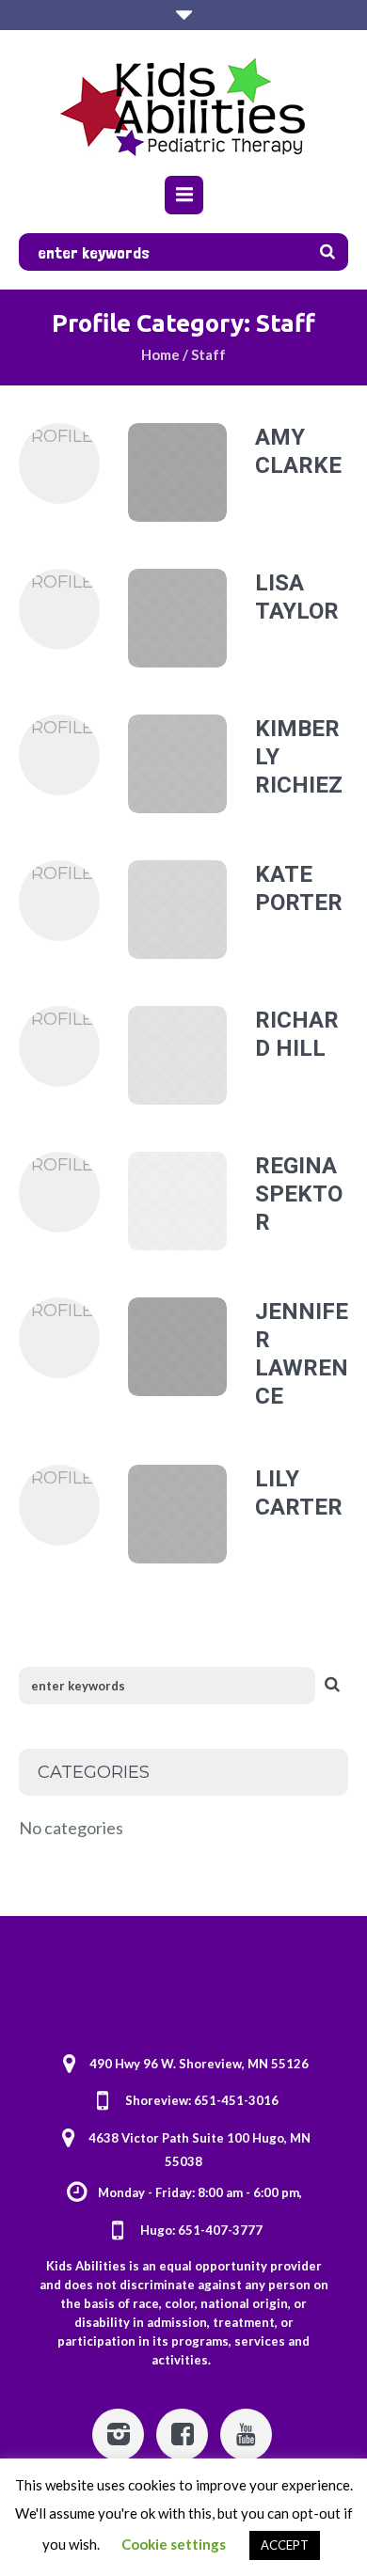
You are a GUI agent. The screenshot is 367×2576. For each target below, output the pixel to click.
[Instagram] (118, 2435)
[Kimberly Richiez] (177, 764)
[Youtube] (246, 2435)
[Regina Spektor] (177, 1201)
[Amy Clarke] (177, 472)
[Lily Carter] (177, 1514)
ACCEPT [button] (285, 2545)
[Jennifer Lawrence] (177, 1347)
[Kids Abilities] (184, 105)
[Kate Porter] (177, 910)
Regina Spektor (299, 1194)
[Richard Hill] (177, 1055)
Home (160, 354)
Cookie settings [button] (174, 2544)
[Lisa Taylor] (177, 618)
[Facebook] (182, 2435)
